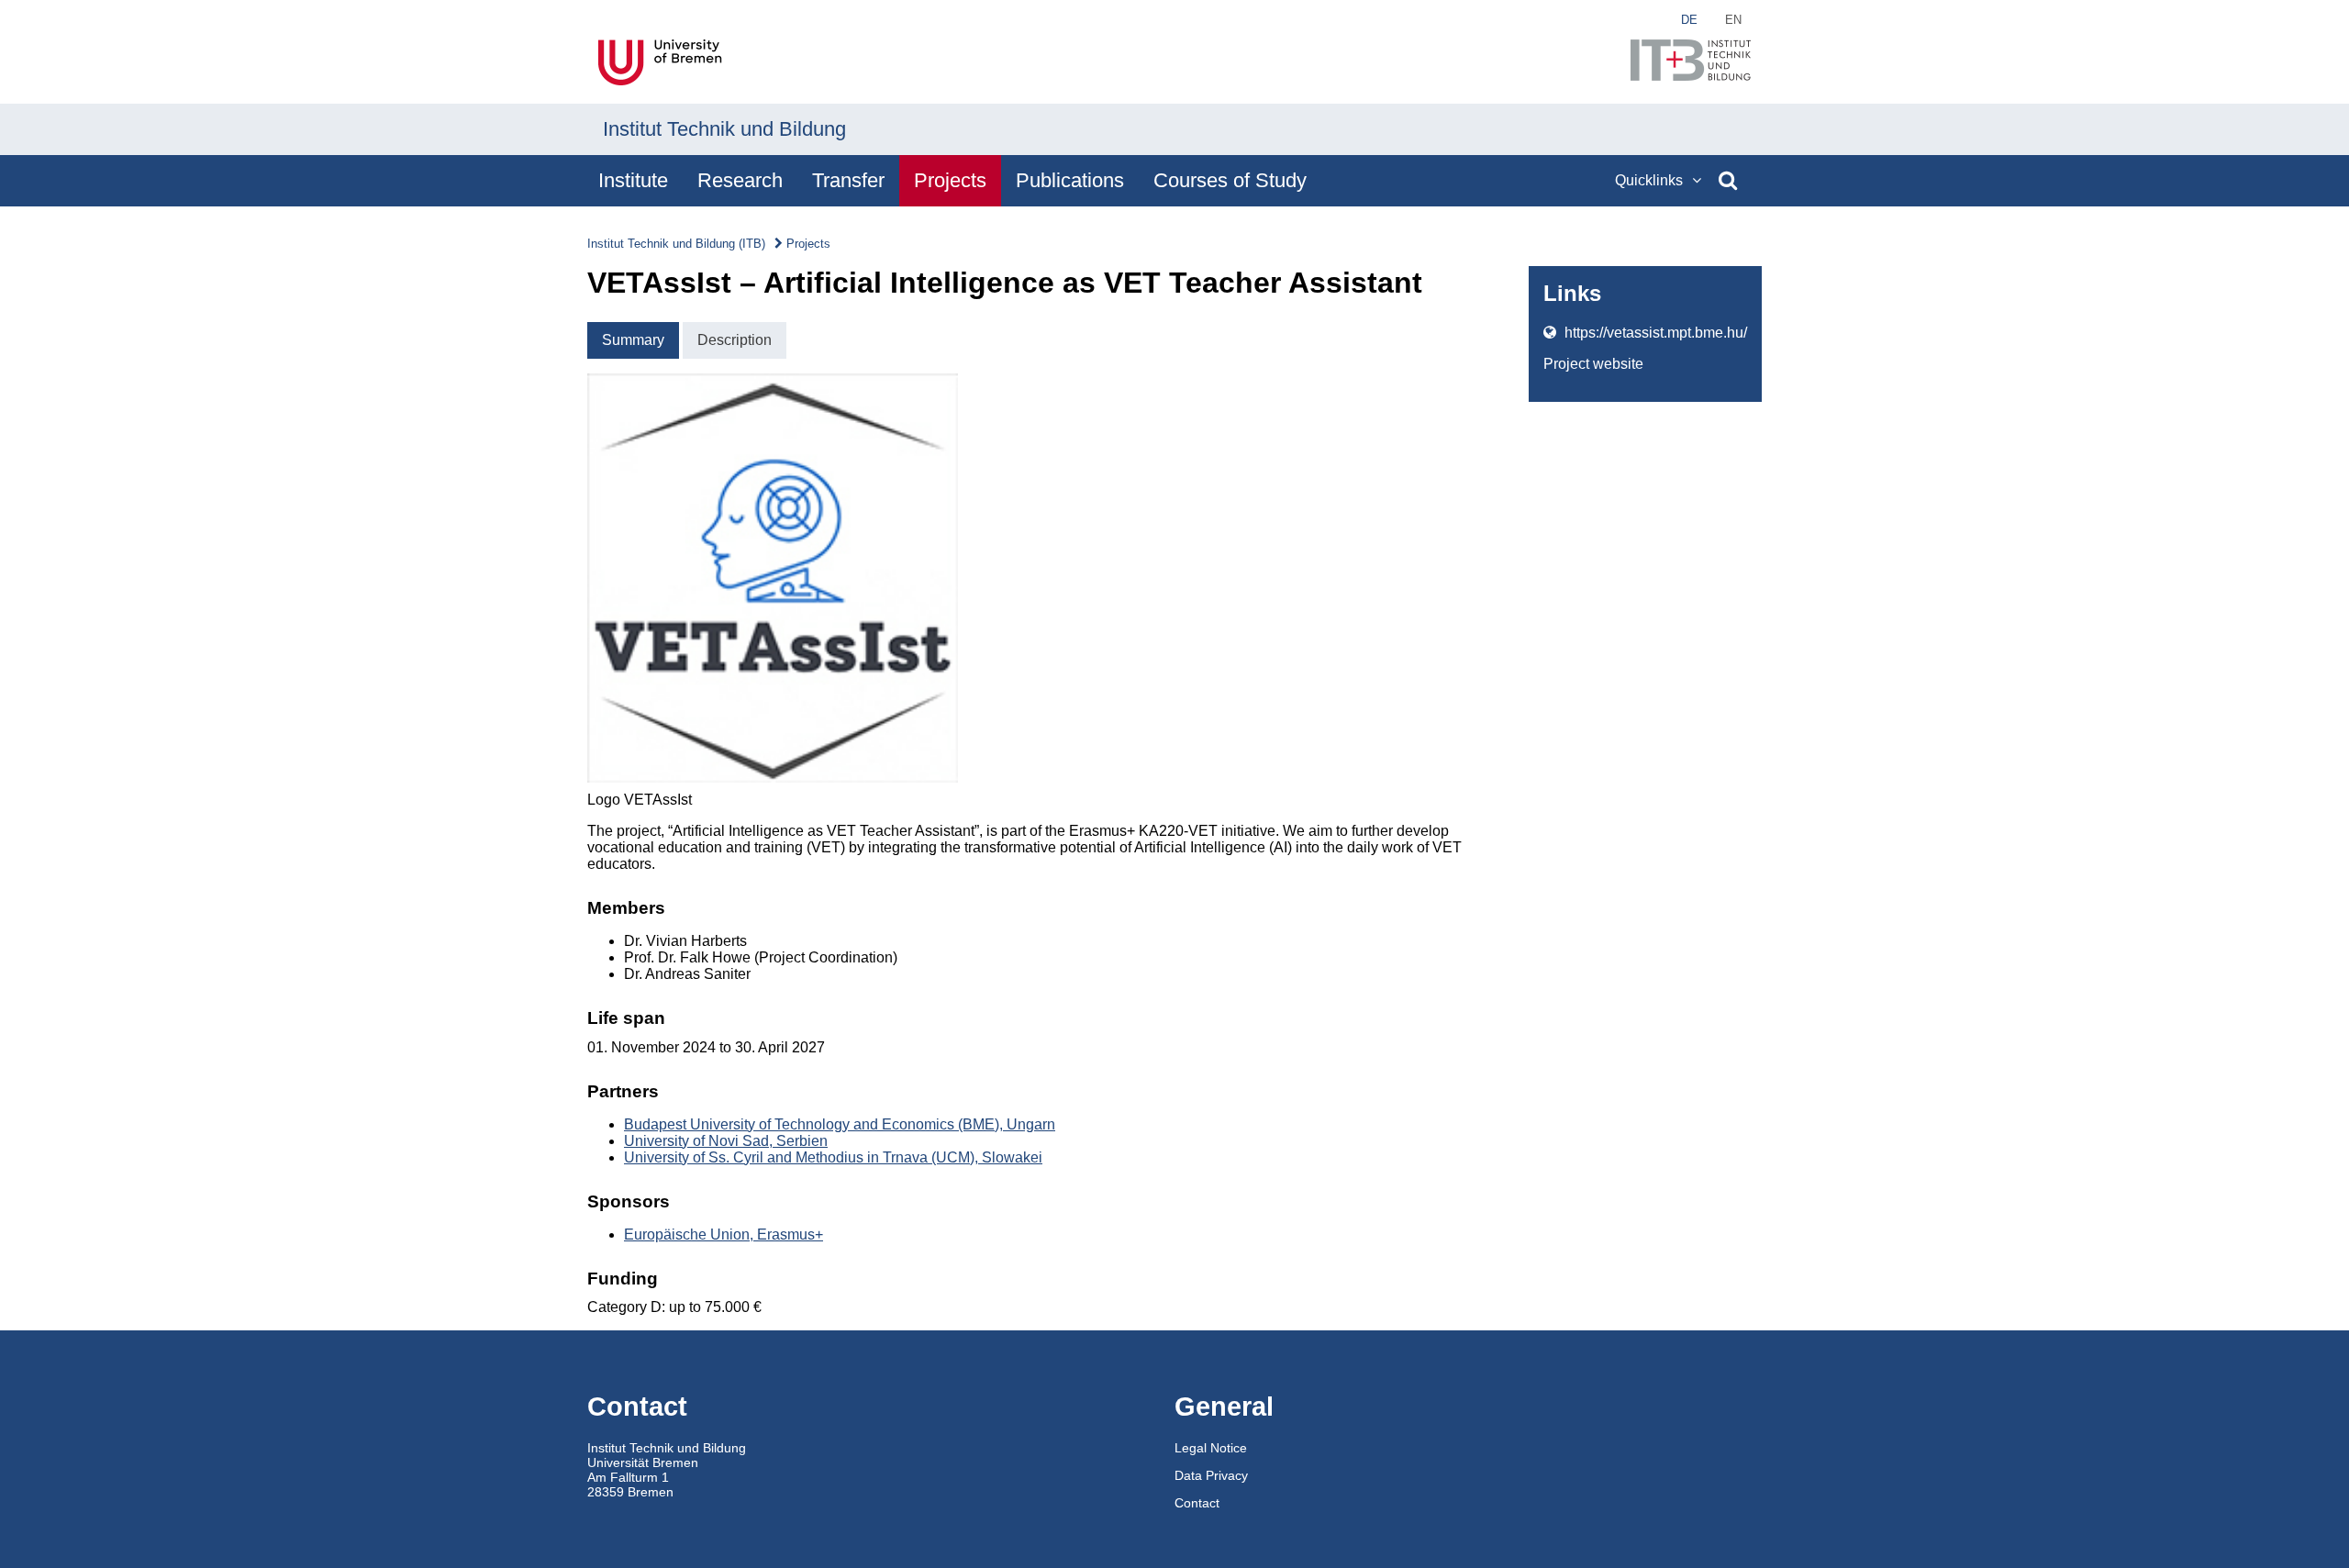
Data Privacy (1211, 1475)
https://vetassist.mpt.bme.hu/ (1654, 333)
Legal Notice (1211, 1448)
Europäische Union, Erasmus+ (724, 1234)
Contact (1197, 1503)
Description (735, 340)
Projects (808, 244)
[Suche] (1728, 181)
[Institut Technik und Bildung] (1691, 62)
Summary (633, 340)
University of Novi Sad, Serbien (726, 1141)
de (1689, 20)
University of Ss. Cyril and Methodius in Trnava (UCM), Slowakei (833, 1157)
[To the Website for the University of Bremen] (662, 64)
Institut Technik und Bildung (724, 129)
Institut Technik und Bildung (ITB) (676, 244)
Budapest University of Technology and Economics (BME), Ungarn (840, 1124)
